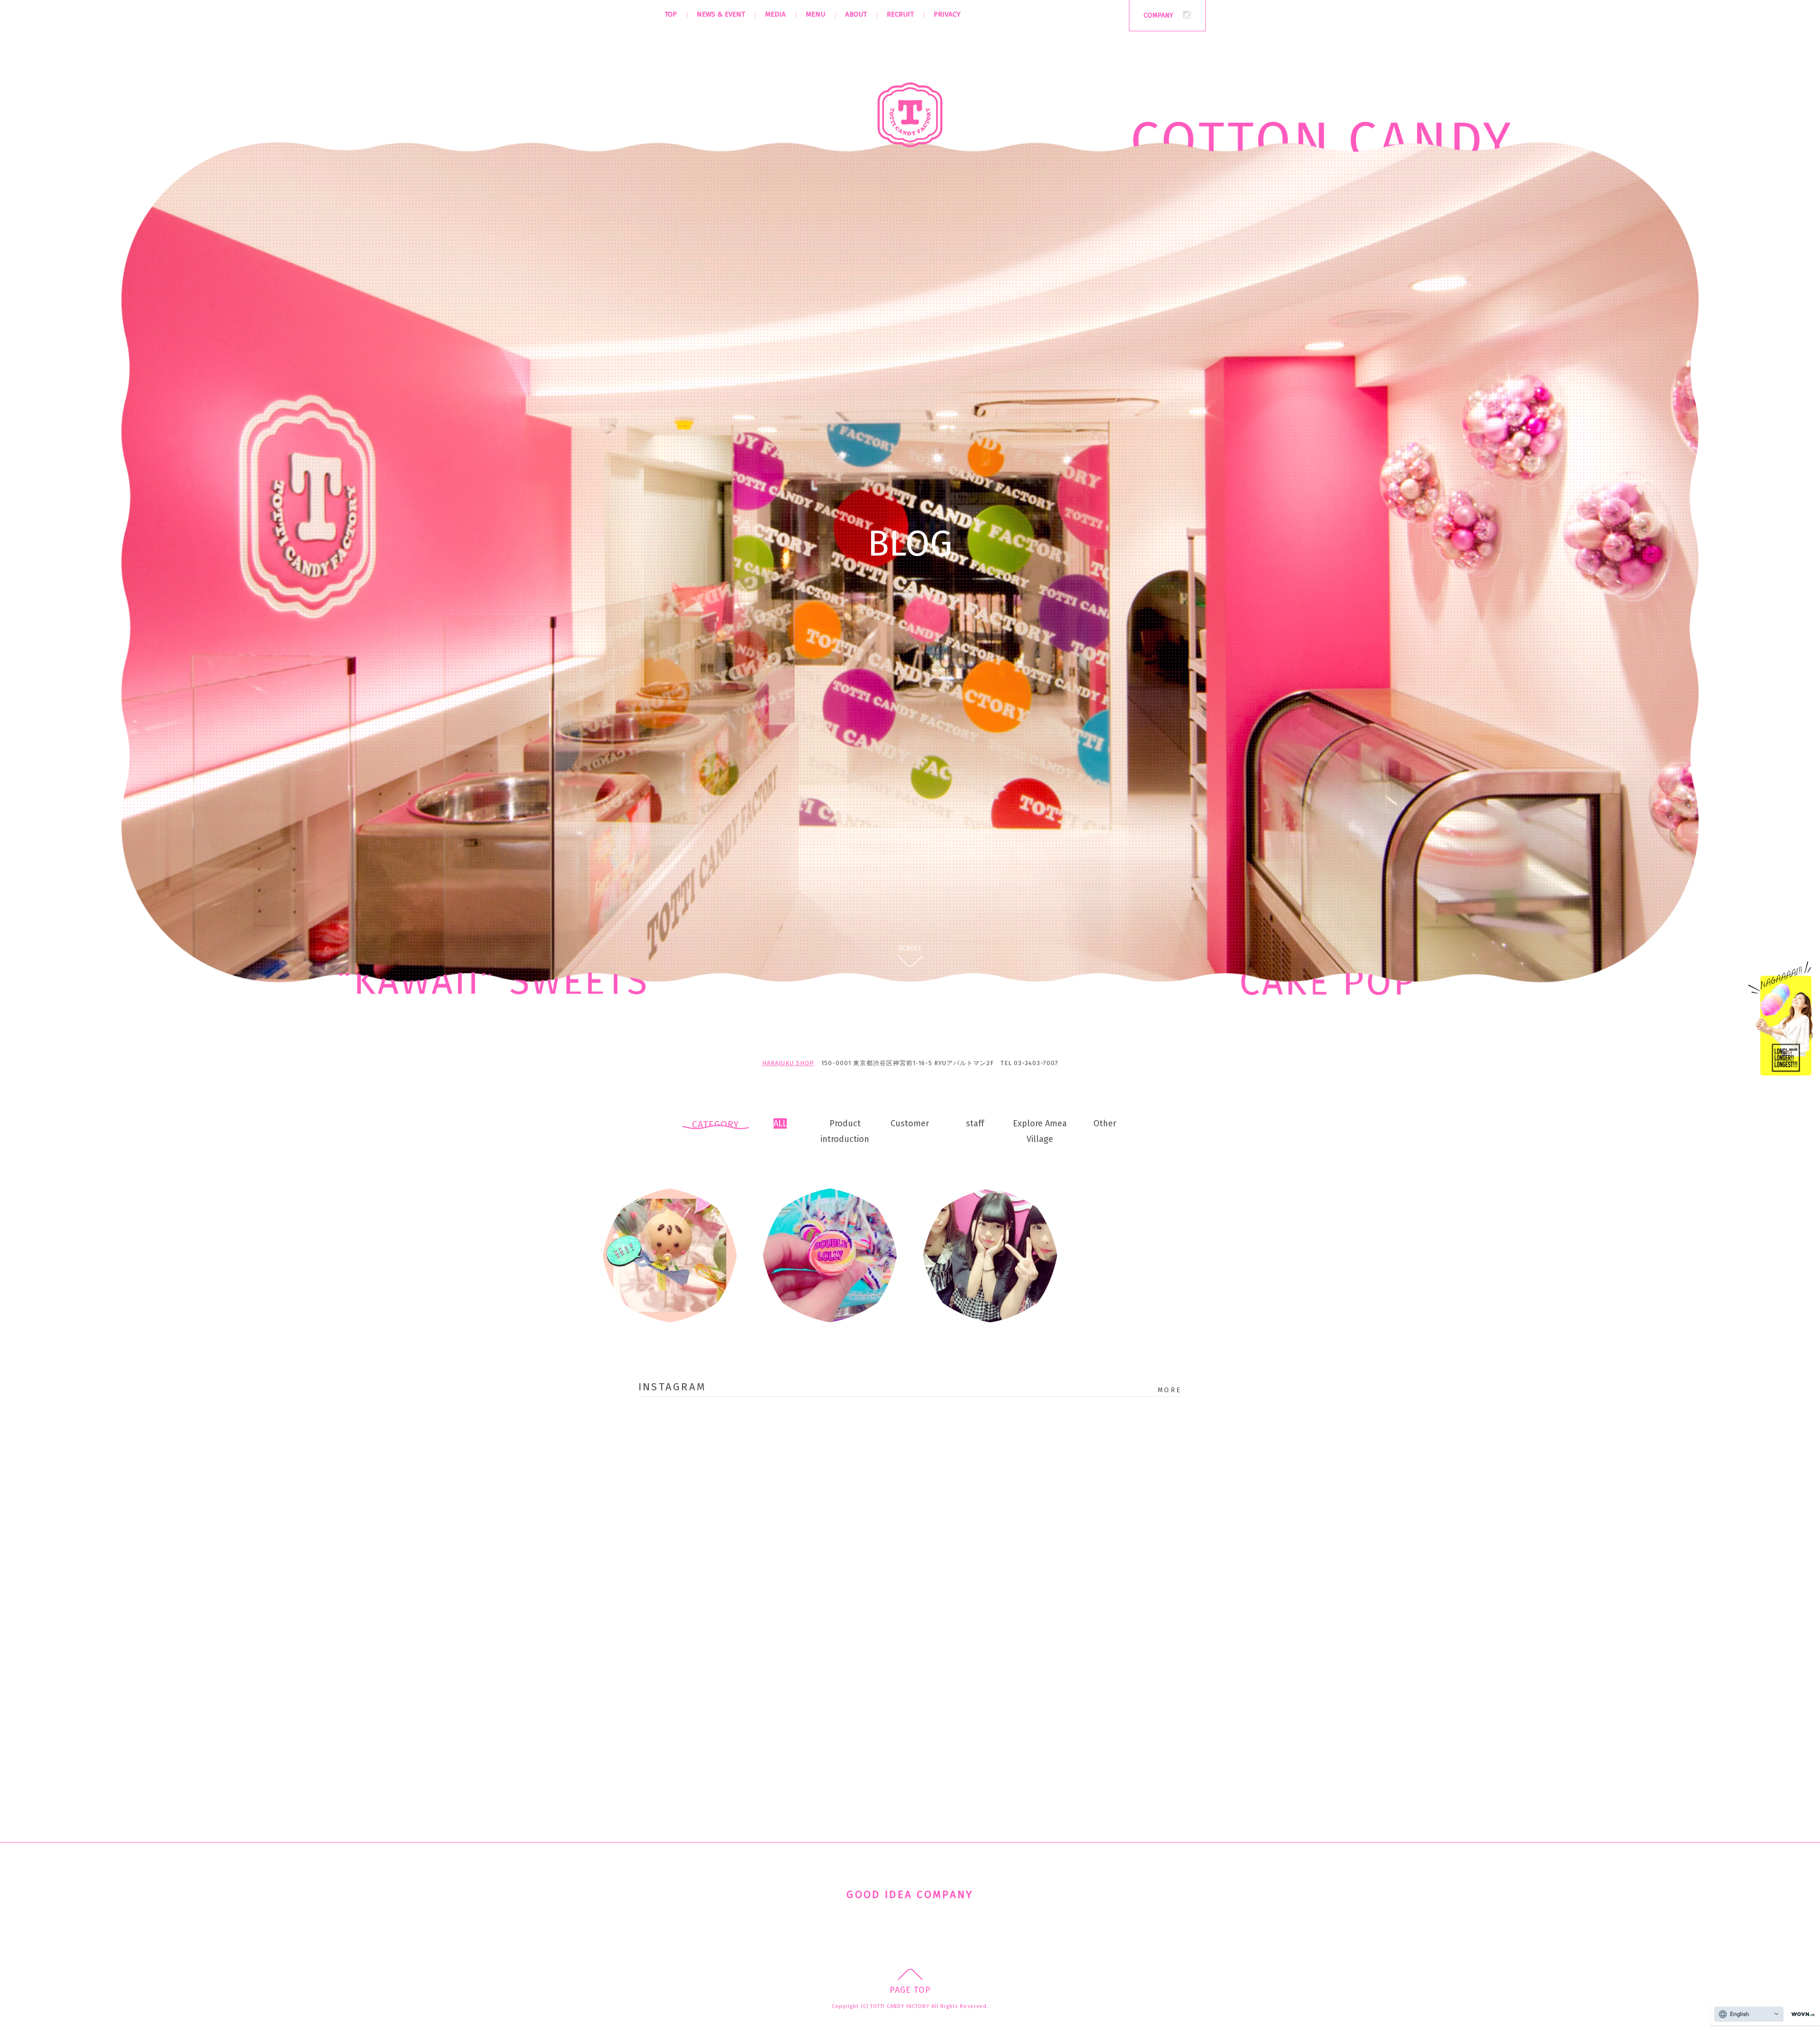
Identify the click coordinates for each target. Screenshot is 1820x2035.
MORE (1169, 1390)
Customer (910, 1123)
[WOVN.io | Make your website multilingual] (1801, 2014)
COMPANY (1158, 15)
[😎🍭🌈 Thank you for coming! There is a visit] (977, 1438)
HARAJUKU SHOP (788, 1063)
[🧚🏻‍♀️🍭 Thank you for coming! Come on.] (843, 1438)
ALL (780, 1123)
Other (1105, 1123)
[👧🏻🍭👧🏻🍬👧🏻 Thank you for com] (977, 1515)
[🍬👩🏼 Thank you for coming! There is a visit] (1112, 1515)
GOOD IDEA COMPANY (910, 1894)
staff (975, 1123)
